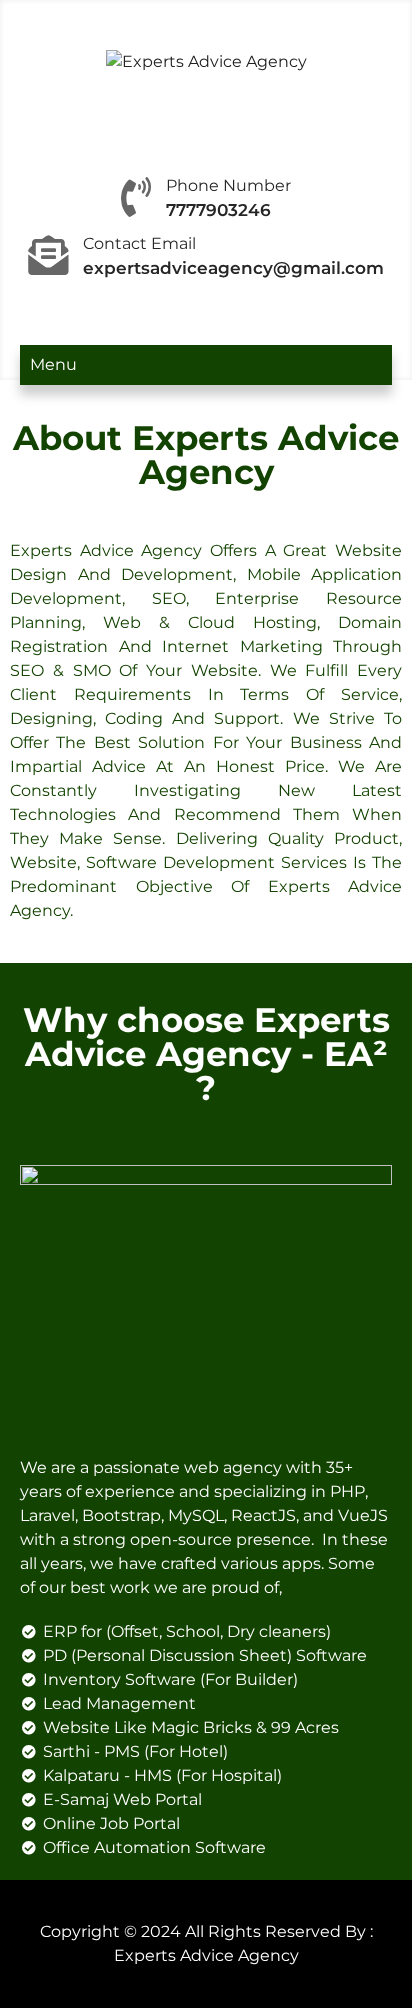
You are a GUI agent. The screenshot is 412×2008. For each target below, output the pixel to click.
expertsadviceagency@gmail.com (233, 268)
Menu (53, 364)
